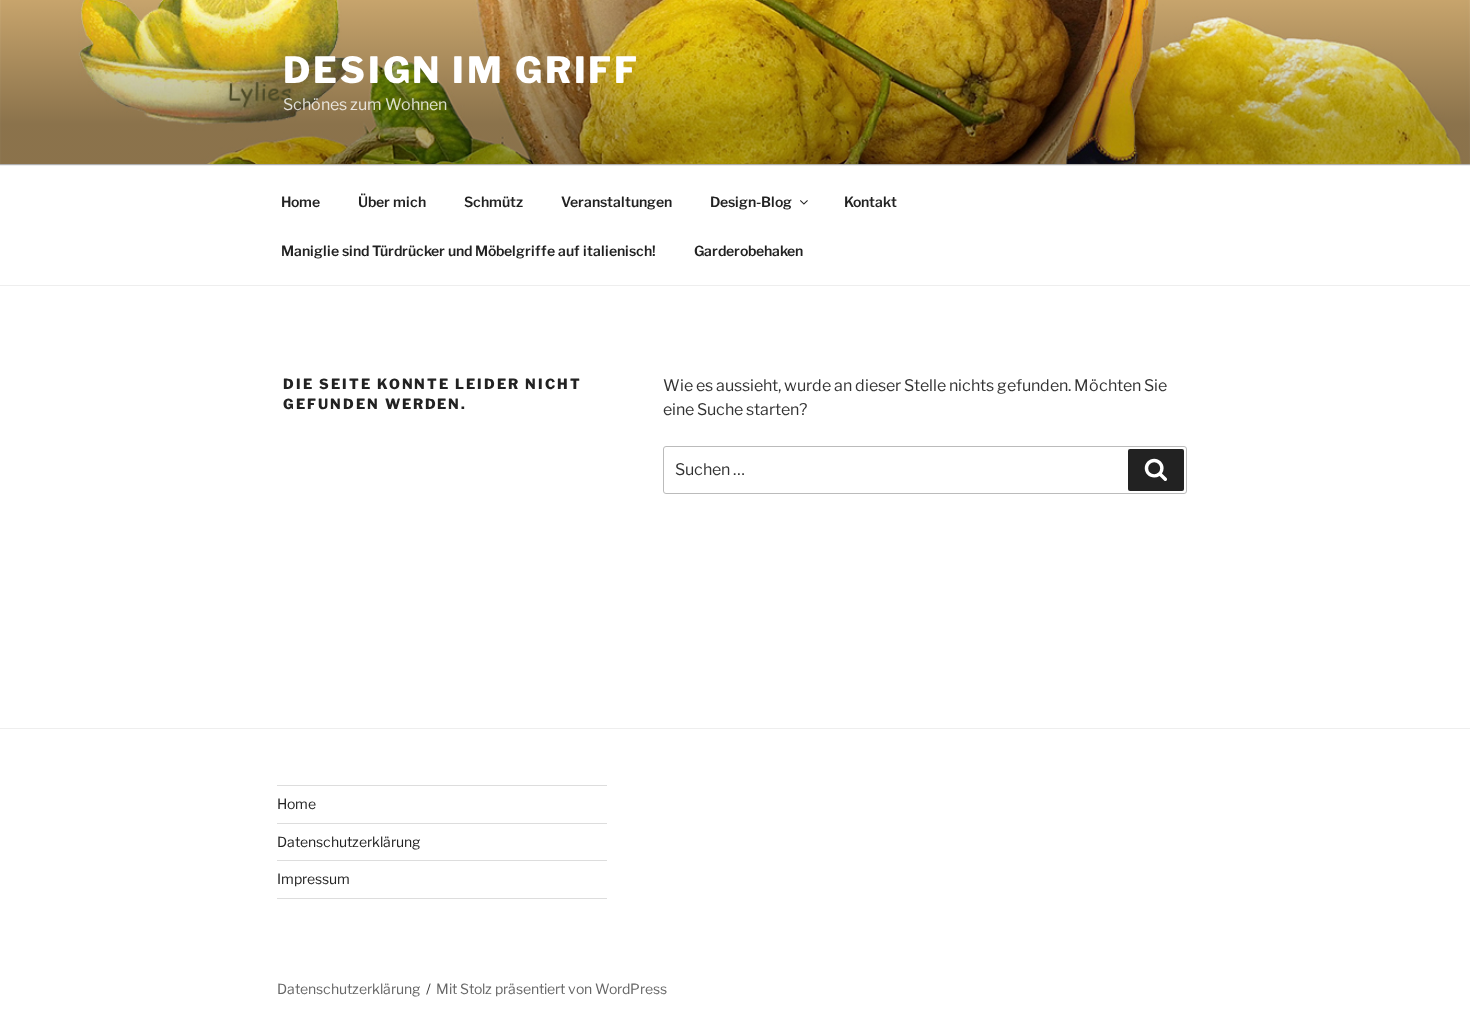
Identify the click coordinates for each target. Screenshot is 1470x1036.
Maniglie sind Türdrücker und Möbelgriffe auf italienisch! (468, 250)
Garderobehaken (748, 250)
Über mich (392, 201)
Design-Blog (751, 201)
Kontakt (870, 201)
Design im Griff (461, 70)
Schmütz (493, 201)
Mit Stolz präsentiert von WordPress (551, 988)
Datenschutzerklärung (348, 841)
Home (300, 201)
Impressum (313, 878)
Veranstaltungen (616, 201)
